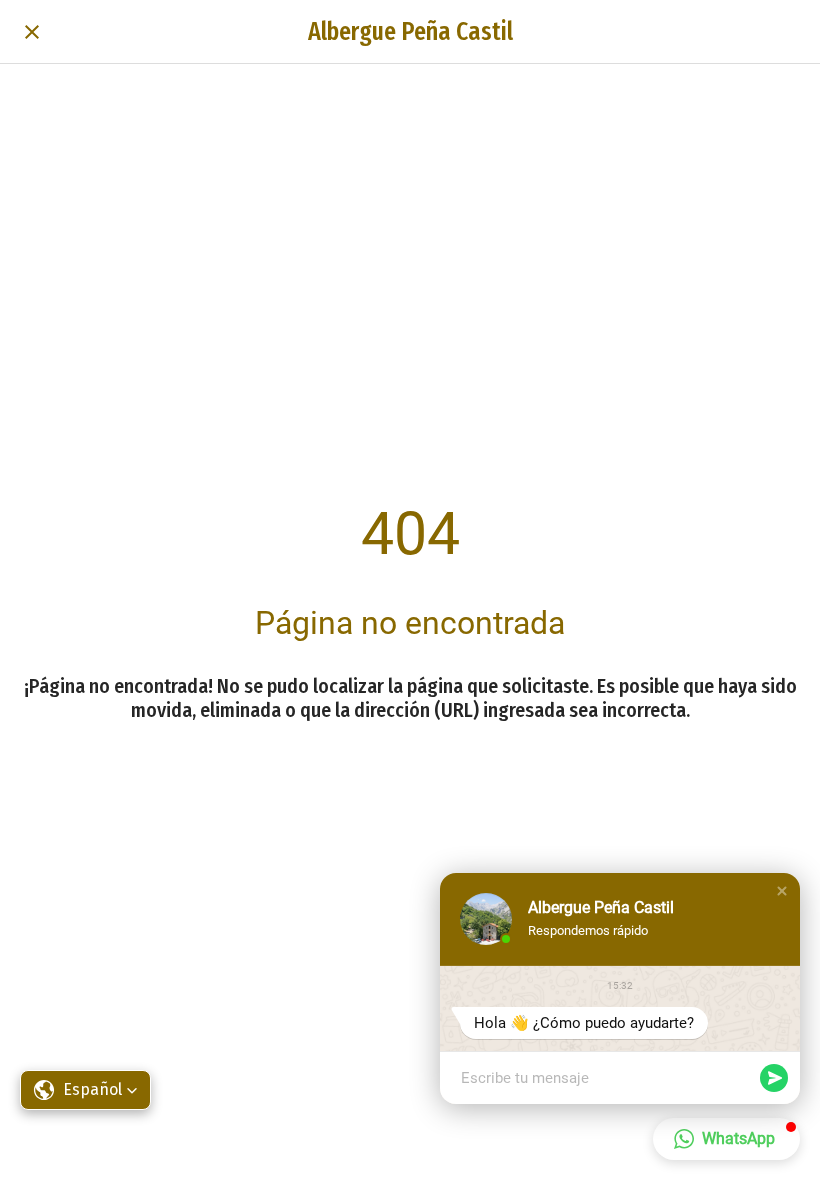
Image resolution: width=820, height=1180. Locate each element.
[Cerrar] (32, 32)
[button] (782, 891)
